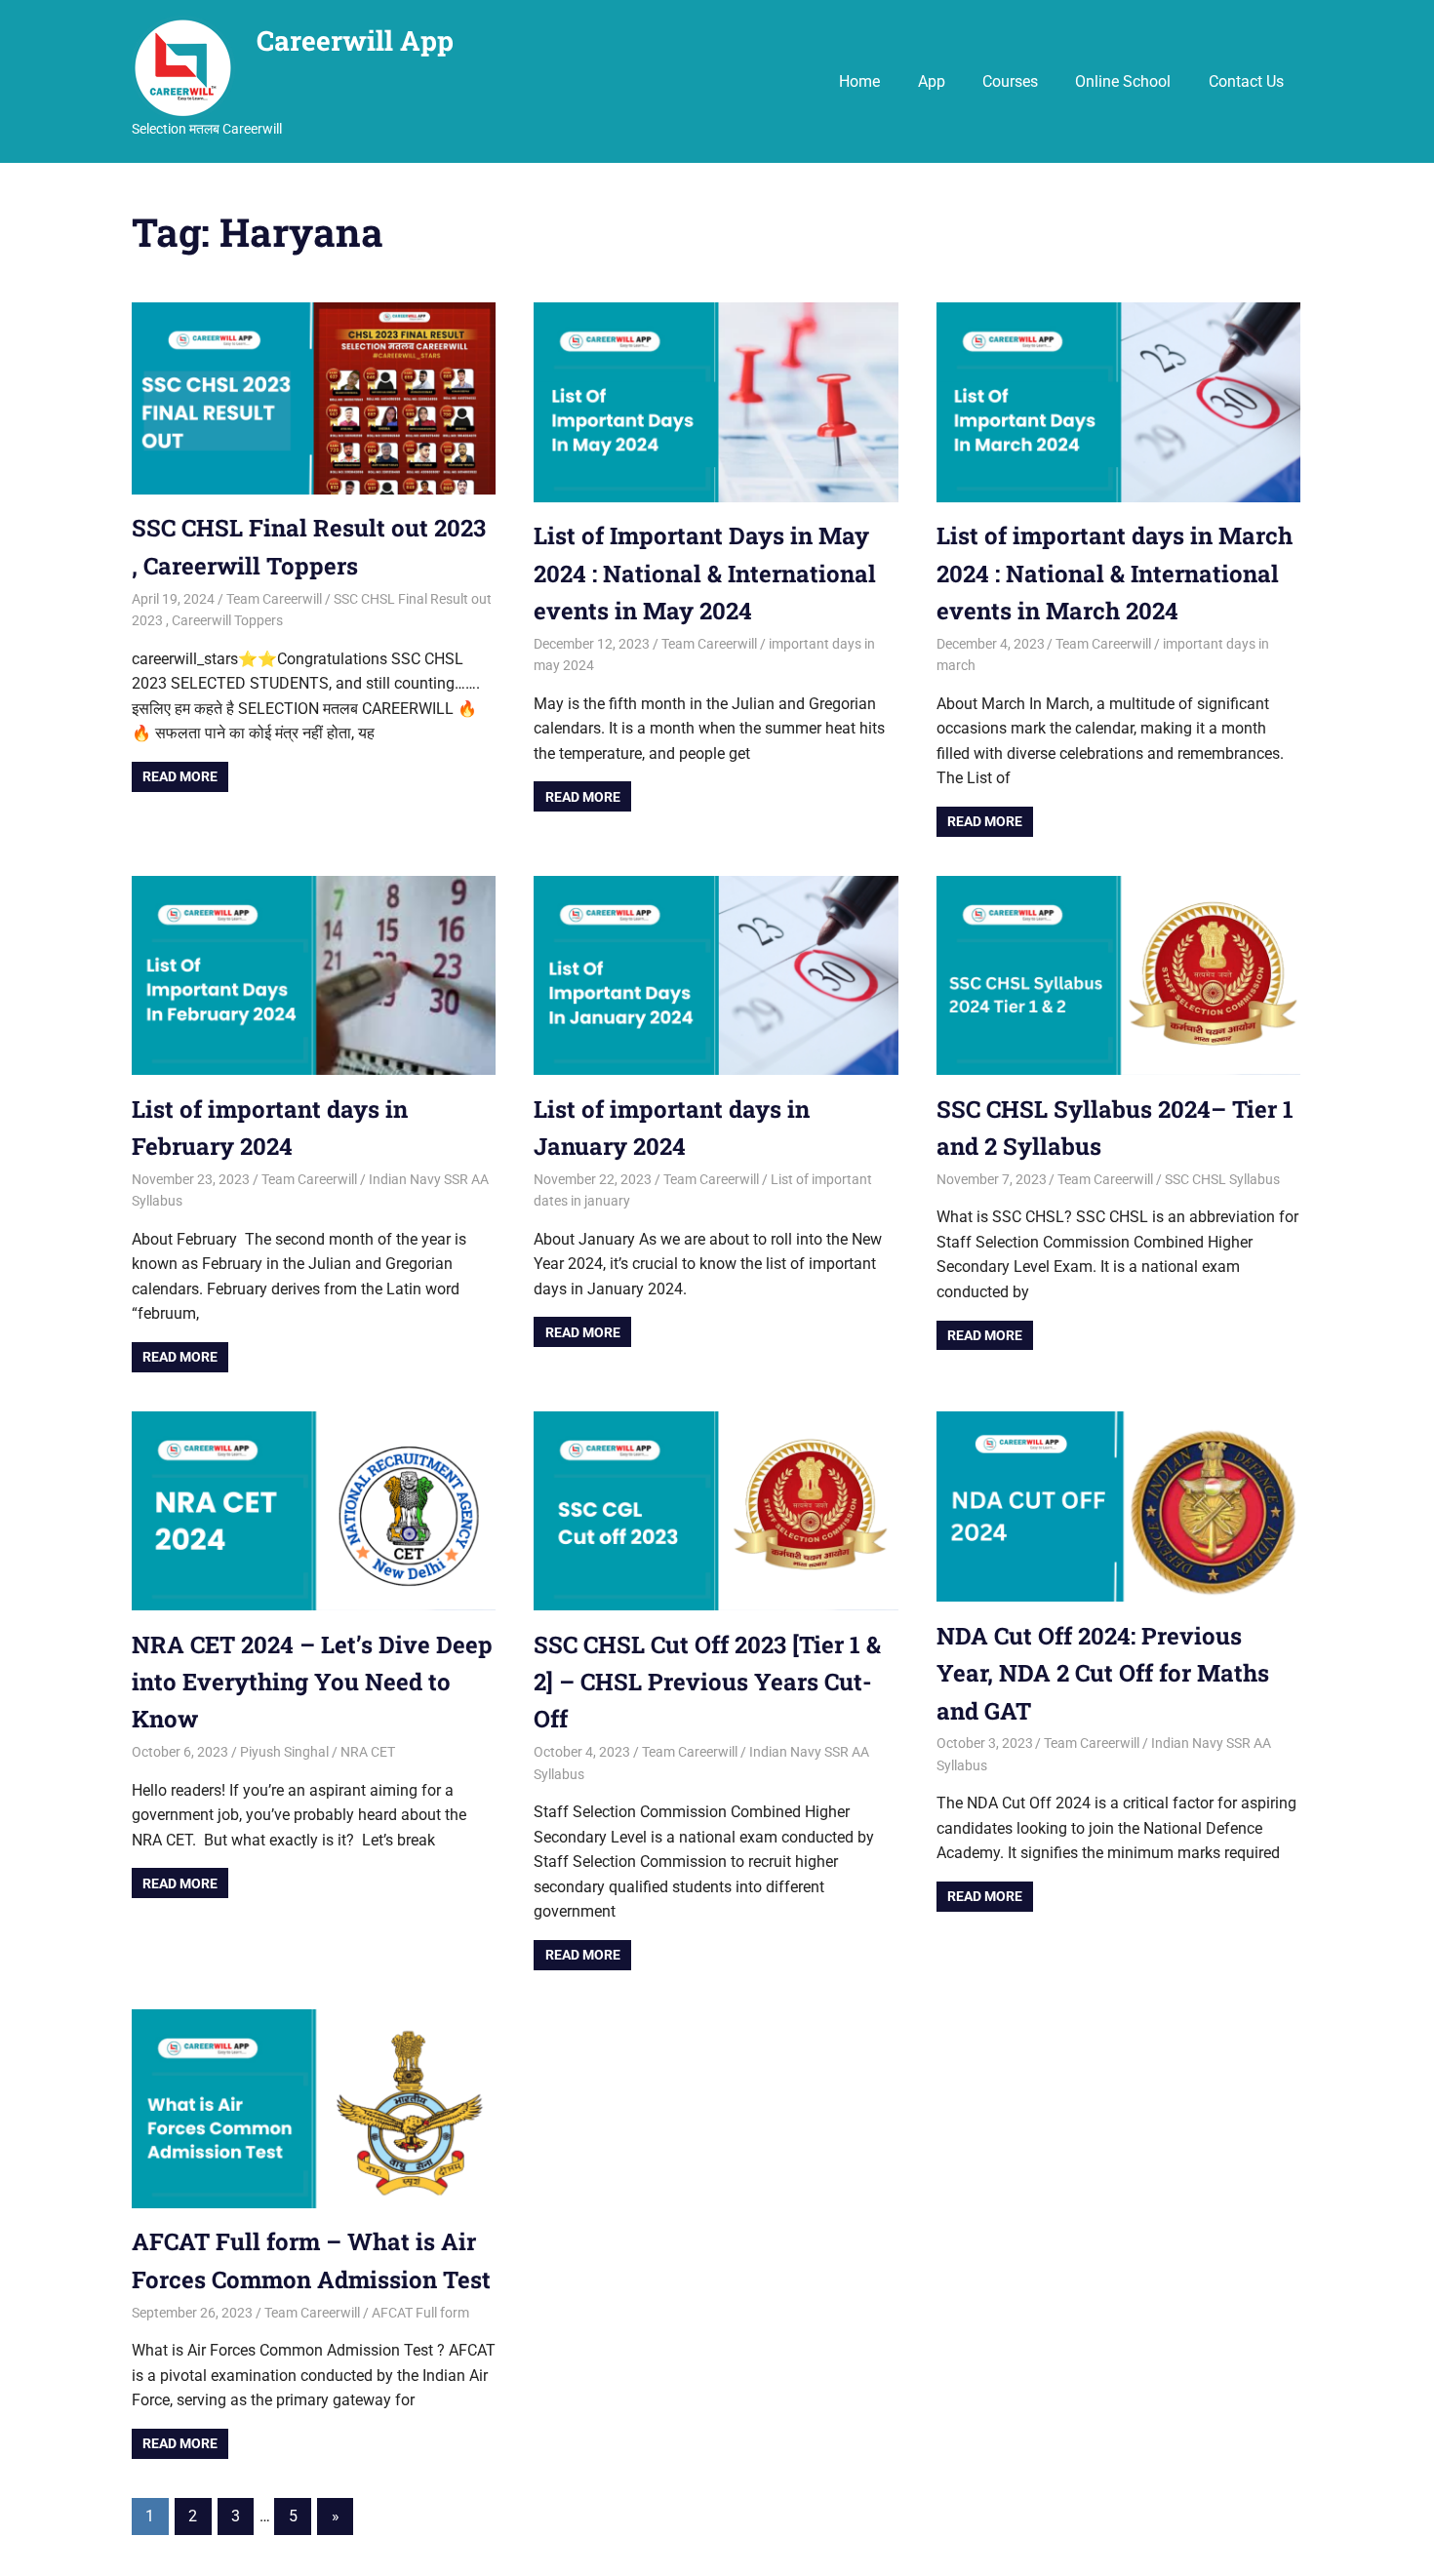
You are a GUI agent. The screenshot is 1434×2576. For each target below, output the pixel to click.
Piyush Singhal (284, 1752)
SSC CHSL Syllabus (1222, 1179)
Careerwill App (355, 40)
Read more (180, 776)
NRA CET (368, 1752)
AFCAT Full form (420, 2313)
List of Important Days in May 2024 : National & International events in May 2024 (705, 573)
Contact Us (1246, 81)
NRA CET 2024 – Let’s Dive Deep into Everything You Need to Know (312, 1682)
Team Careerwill (274, 599)
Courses (1010, 81)
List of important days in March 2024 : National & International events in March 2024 (1115, 573)
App (932, 81)
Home (859, 81)
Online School (1123, 81)
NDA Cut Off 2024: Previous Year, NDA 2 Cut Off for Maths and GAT (1103, 1673)
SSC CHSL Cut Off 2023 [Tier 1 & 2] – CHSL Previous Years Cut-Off (707, 1682)
